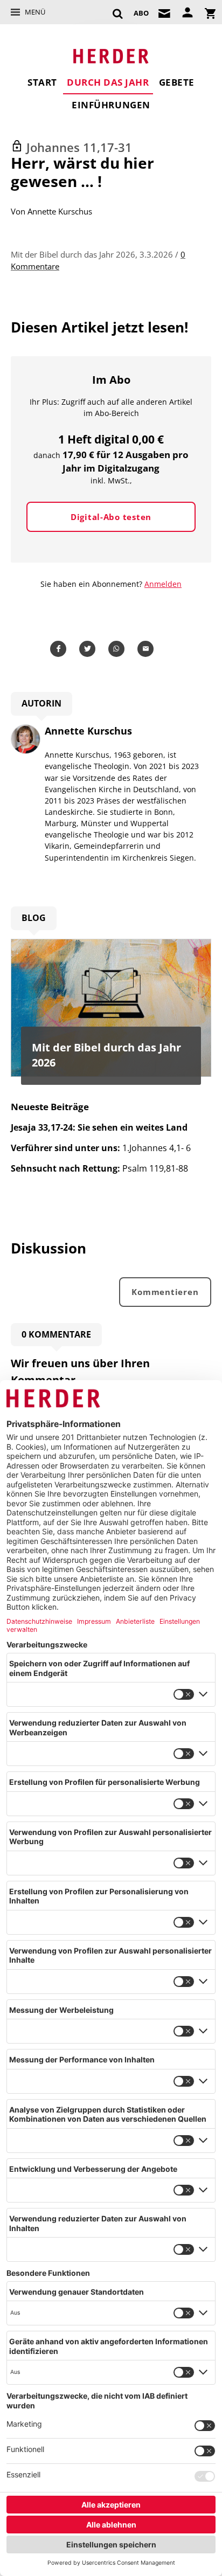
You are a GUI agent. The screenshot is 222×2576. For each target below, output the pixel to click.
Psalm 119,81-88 (99, 1168)
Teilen (60, 649)
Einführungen (111, 105)
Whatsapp (118, 649)
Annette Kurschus (60, 211)
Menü (35, 12)
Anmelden (163, 584)
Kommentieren (165, 1292)
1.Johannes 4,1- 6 (101, 1148)
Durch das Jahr (108, 82)
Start (42, 82)
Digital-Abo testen (111, 517)
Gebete (177, 82)
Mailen (147, 649)
